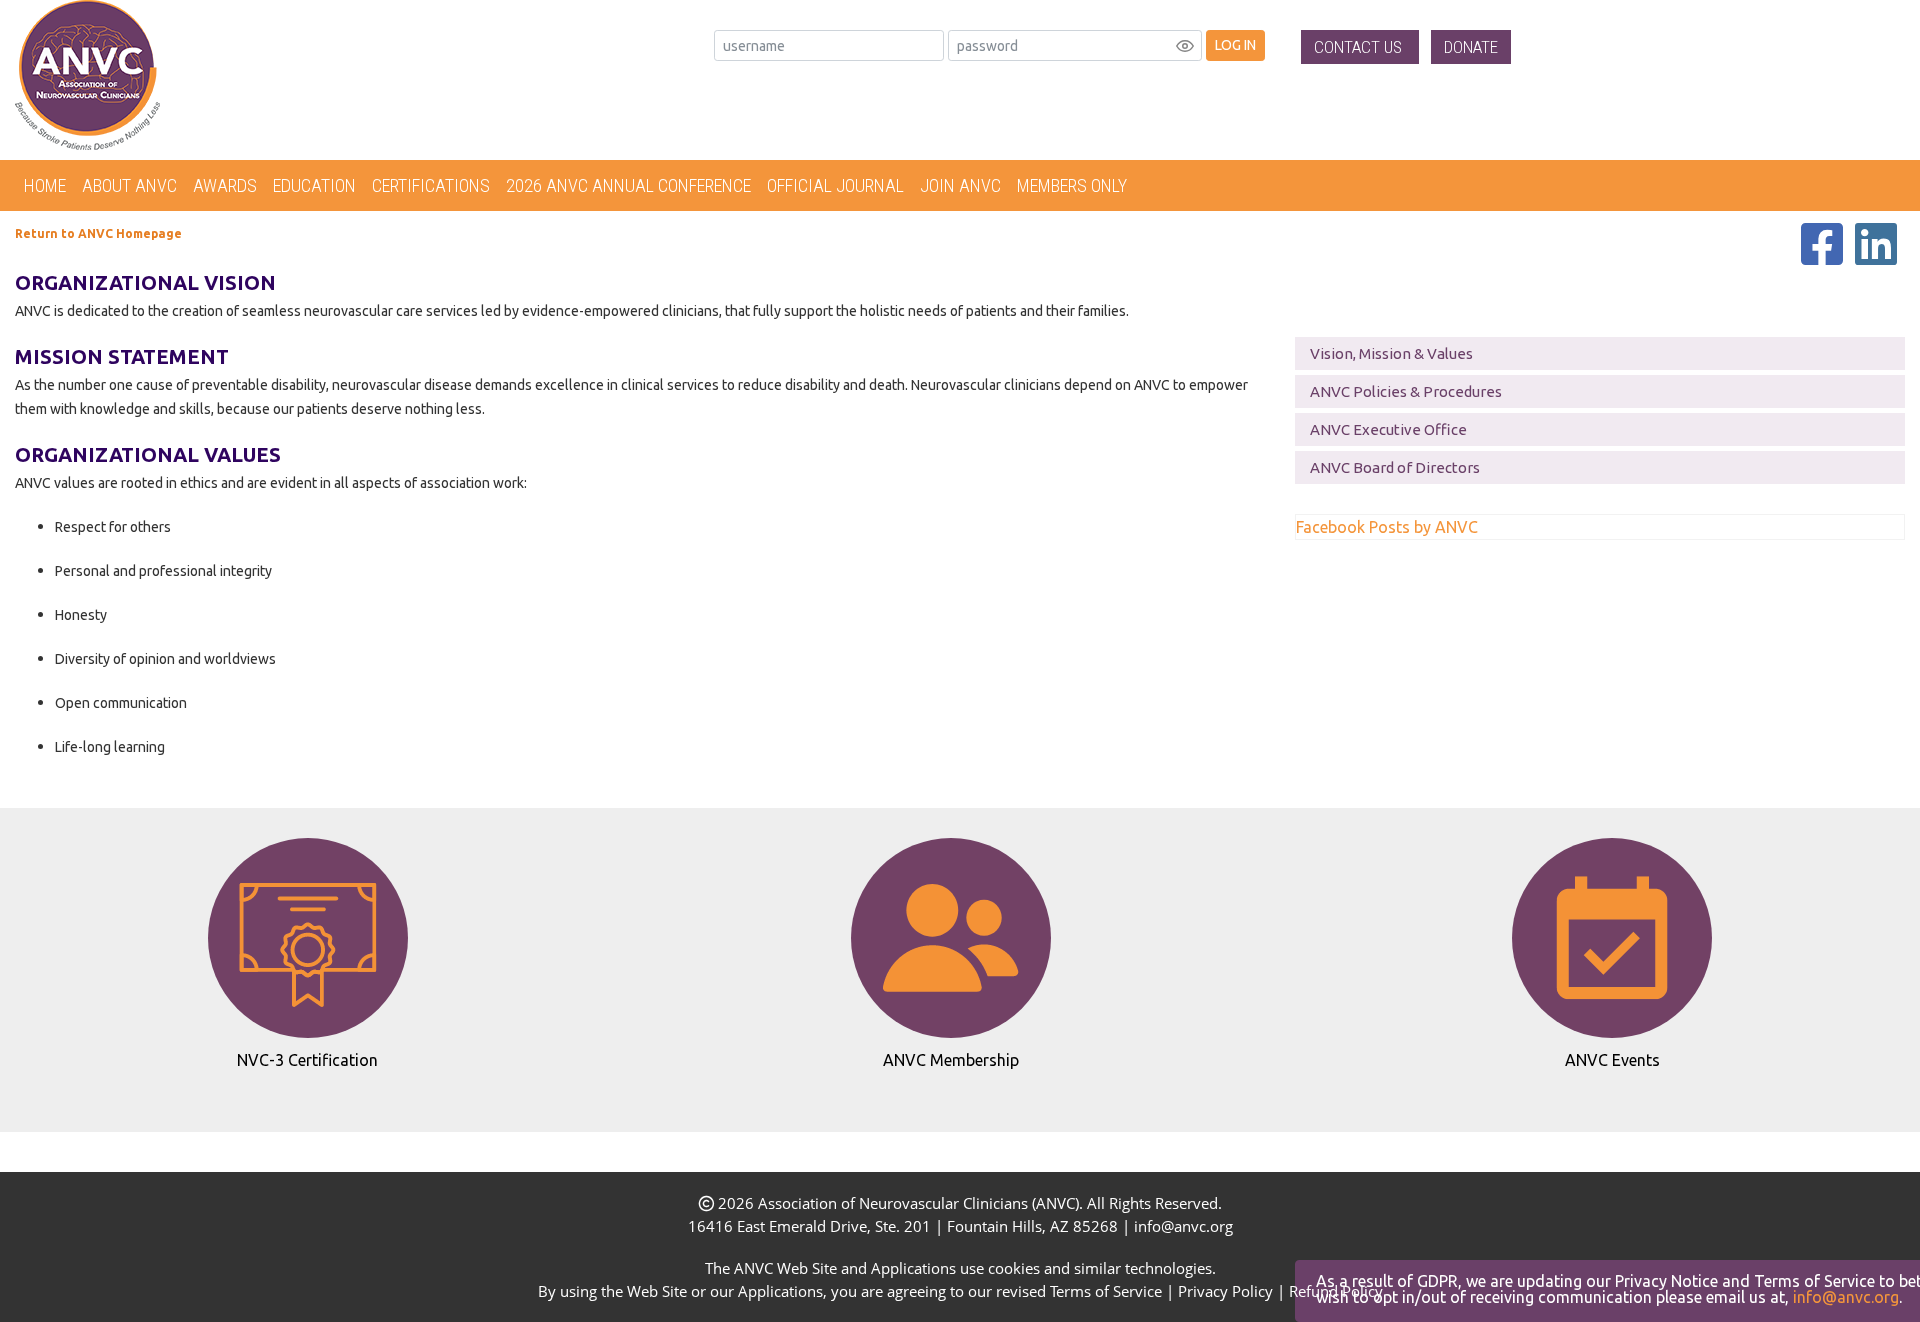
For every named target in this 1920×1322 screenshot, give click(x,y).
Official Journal (835, 185)
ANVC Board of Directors (1395, 467)
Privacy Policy (1225, 1291)
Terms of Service (1106, 1291)
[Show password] (1185, 46)
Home (45, 185)
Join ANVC (960, 185)
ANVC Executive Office (1388, 429)
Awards (225, 185)
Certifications (431, 185)
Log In (1235, 45)
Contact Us (1360, 47)
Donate (1471, 47)
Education (314, 185)
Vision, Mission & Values (1391, 353)
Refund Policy (1336, 1291)
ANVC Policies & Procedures (1406, 391)
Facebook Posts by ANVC (1387, 527)
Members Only (1072, 185)
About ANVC (129, 185)
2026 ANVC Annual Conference (628, 185)
